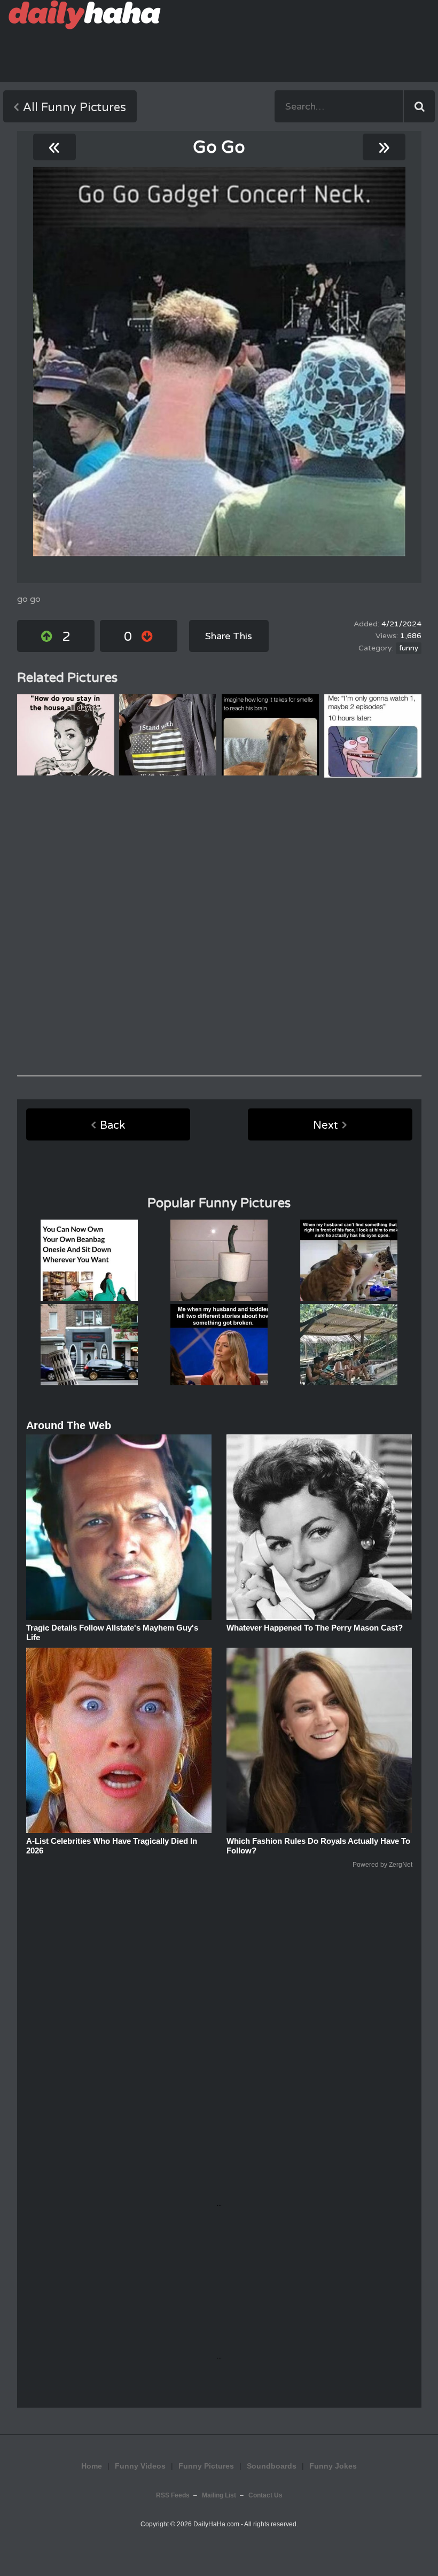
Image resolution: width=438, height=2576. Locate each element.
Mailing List (219, 2495)
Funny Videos (140, 2466)
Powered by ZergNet (382, 1865)
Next (326, 1126)
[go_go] (219, 362)
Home (92, 2466)
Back (112, 1126)
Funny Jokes (333, 2466)
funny (409, 648)
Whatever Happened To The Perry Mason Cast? (315, 1628)
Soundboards (272, 2466)
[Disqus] (219, 927)
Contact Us (265, 2495)
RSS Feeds (173, 2495)
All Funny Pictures (75, 107)
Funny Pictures (206, 2466)
